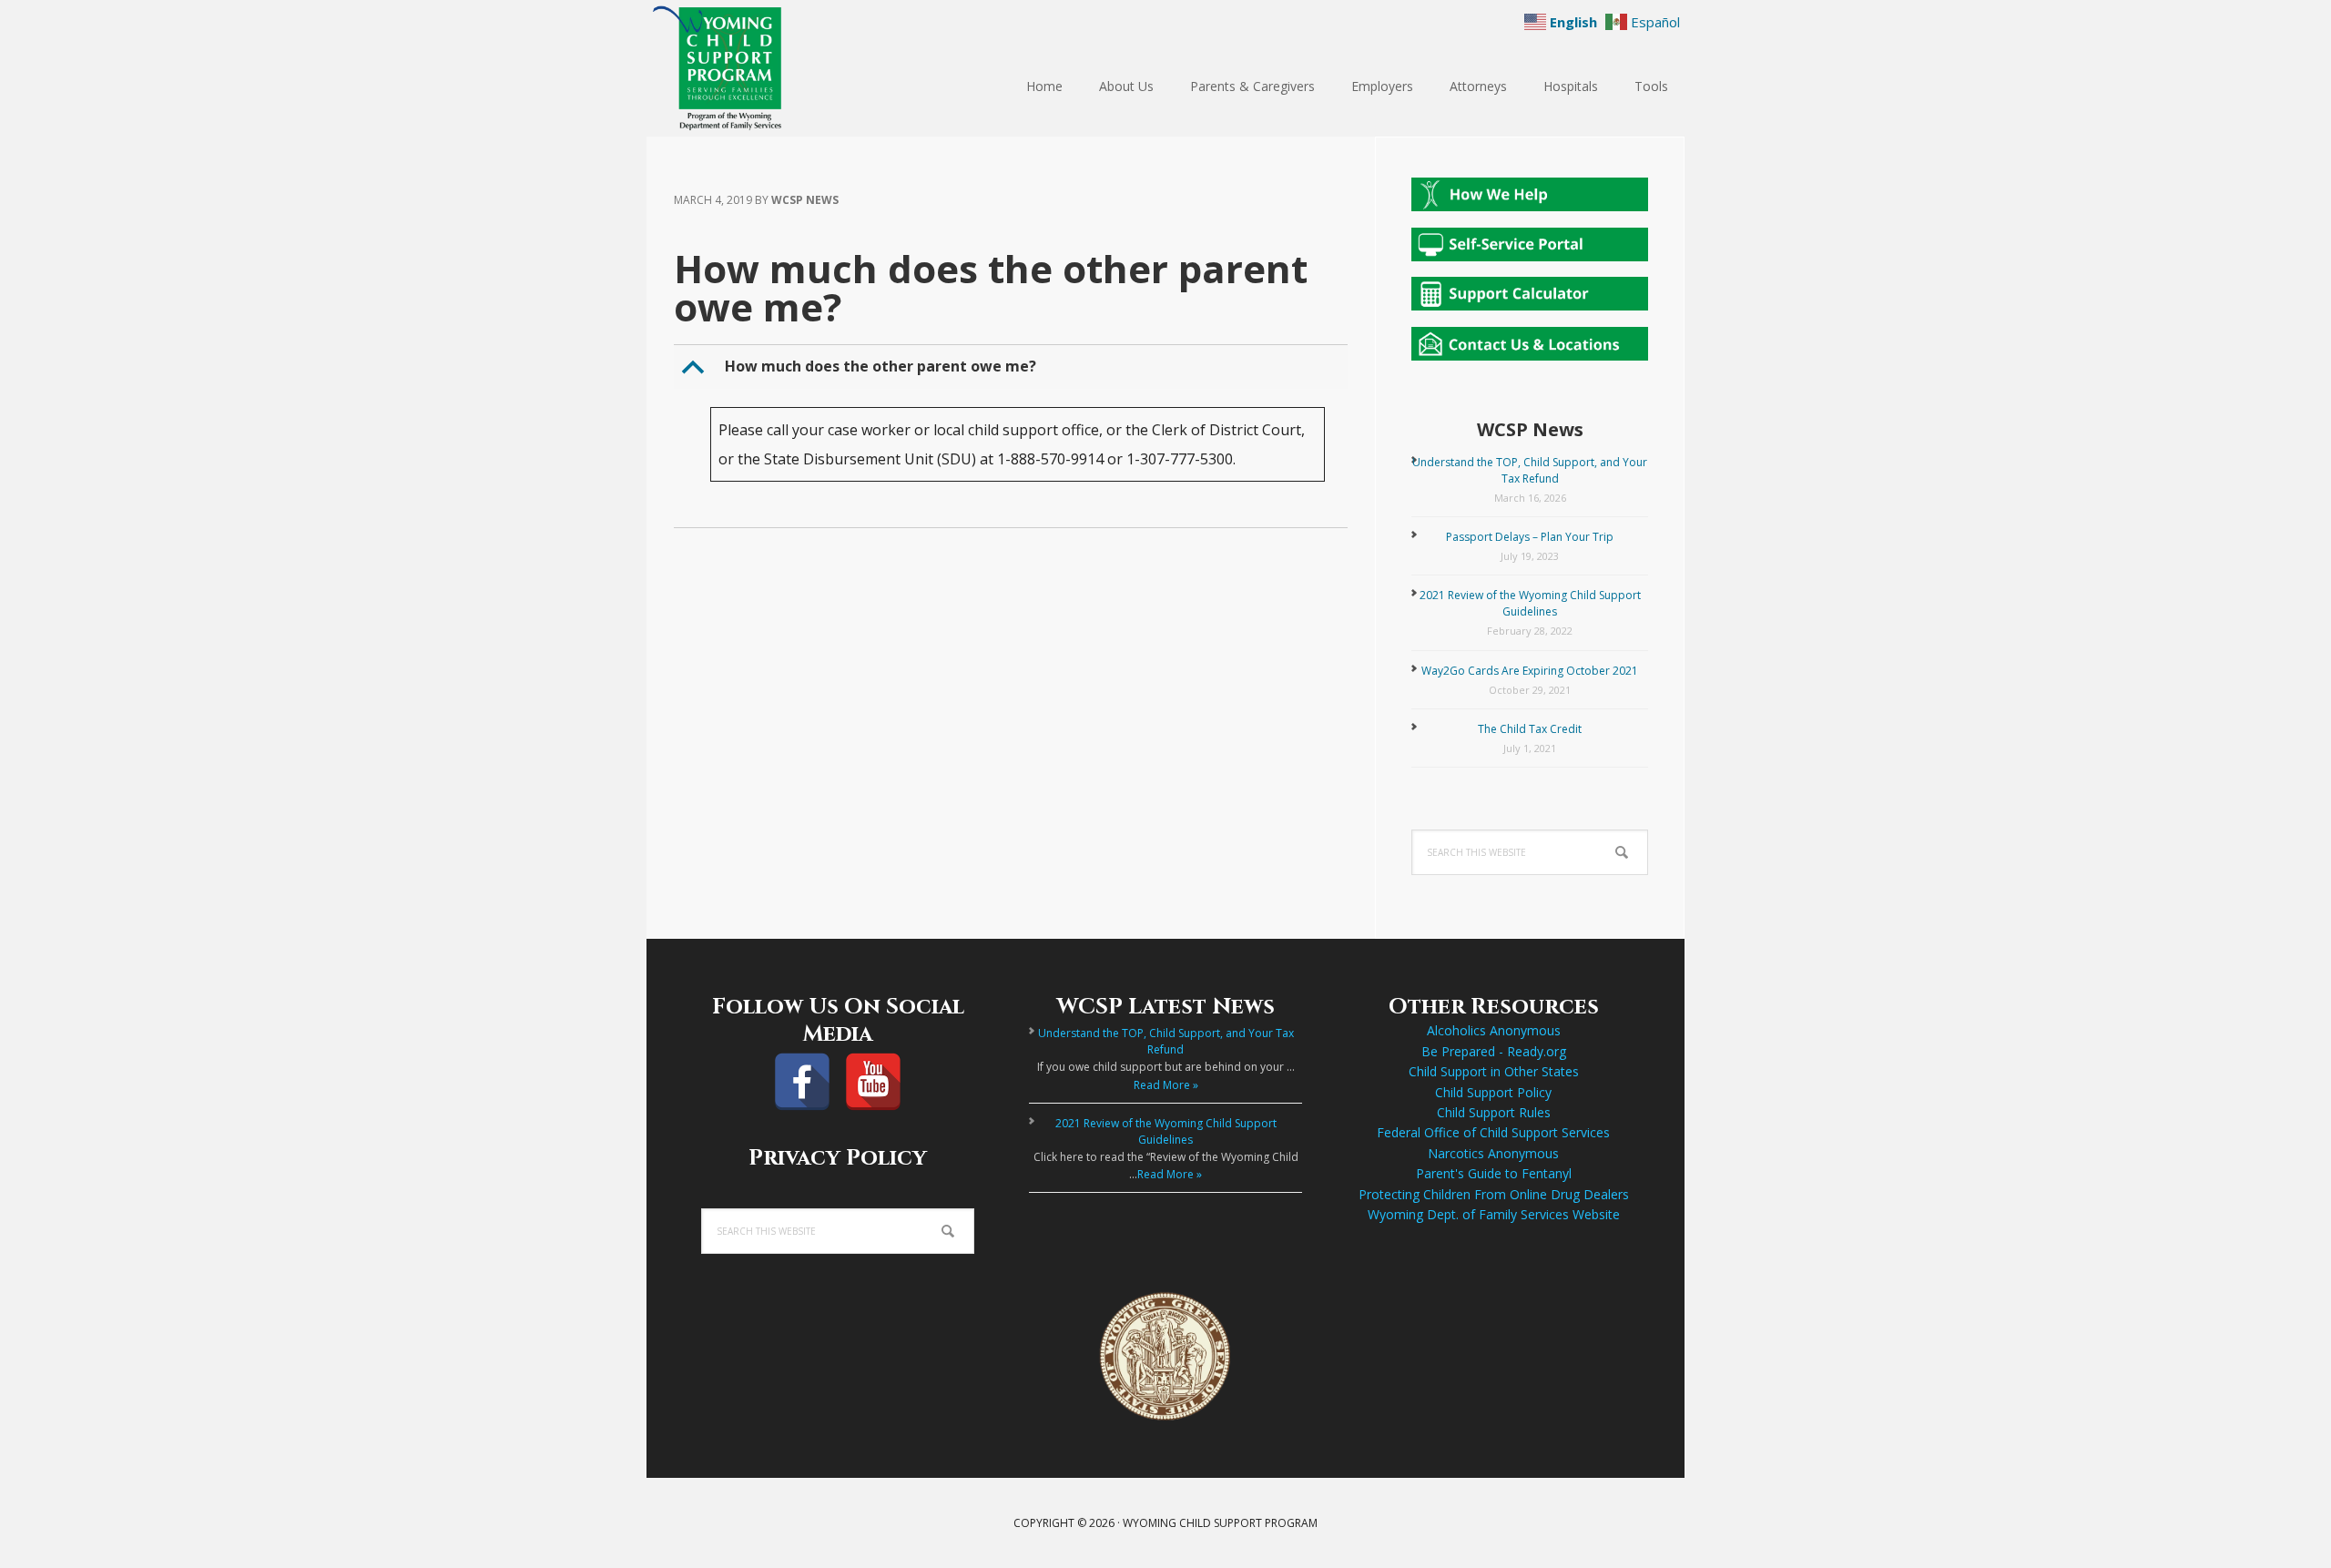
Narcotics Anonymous (1493, 1153)
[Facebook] (802, 1082)
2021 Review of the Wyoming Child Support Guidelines (1530, 603)
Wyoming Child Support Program (765, 68)
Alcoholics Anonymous (1494, 1030)
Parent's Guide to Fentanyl (1494, 1173)
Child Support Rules (1494, 1112)
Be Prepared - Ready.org (1494, 1051)
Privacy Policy (838, 1158)
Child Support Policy (1493, 1092)
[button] (1013, 367)
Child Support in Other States (1494, 1071)
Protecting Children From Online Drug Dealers (1494, 1194)
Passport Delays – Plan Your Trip (1530, 537)
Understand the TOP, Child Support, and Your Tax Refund (1530, 470)
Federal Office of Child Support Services (1493, 1132)
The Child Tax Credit (1530, 729)
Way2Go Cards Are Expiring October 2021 (1530, 671)
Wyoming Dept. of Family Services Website (1494, 1214)
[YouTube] (873, 1082)
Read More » (1166, 1085)
